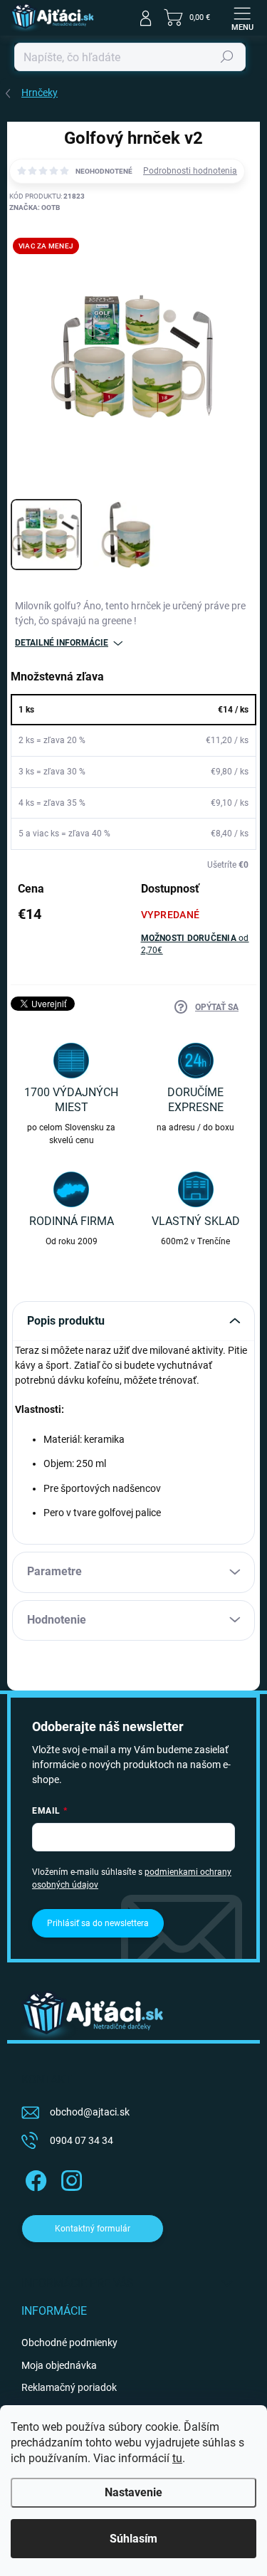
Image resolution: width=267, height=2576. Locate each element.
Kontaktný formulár (93, 2229)
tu (177, 2458)
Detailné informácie (62, 643)
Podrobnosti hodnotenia (190, 171)
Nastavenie (133, 2492)
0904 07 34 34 (82, 2140)
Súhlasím (133, 2539)
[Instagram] (69, 2178)
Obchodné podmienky (69, 2343)
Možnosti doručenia (195, 944)
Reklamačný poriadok (69, 2387)
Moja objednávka (59, 2365)
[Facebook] (34, 2178)
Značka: (35, 207)
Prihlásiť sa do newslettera (98, 1923)
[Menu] (242, 18)
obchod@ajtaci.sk (90, 2112)
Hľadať (227, 57)
